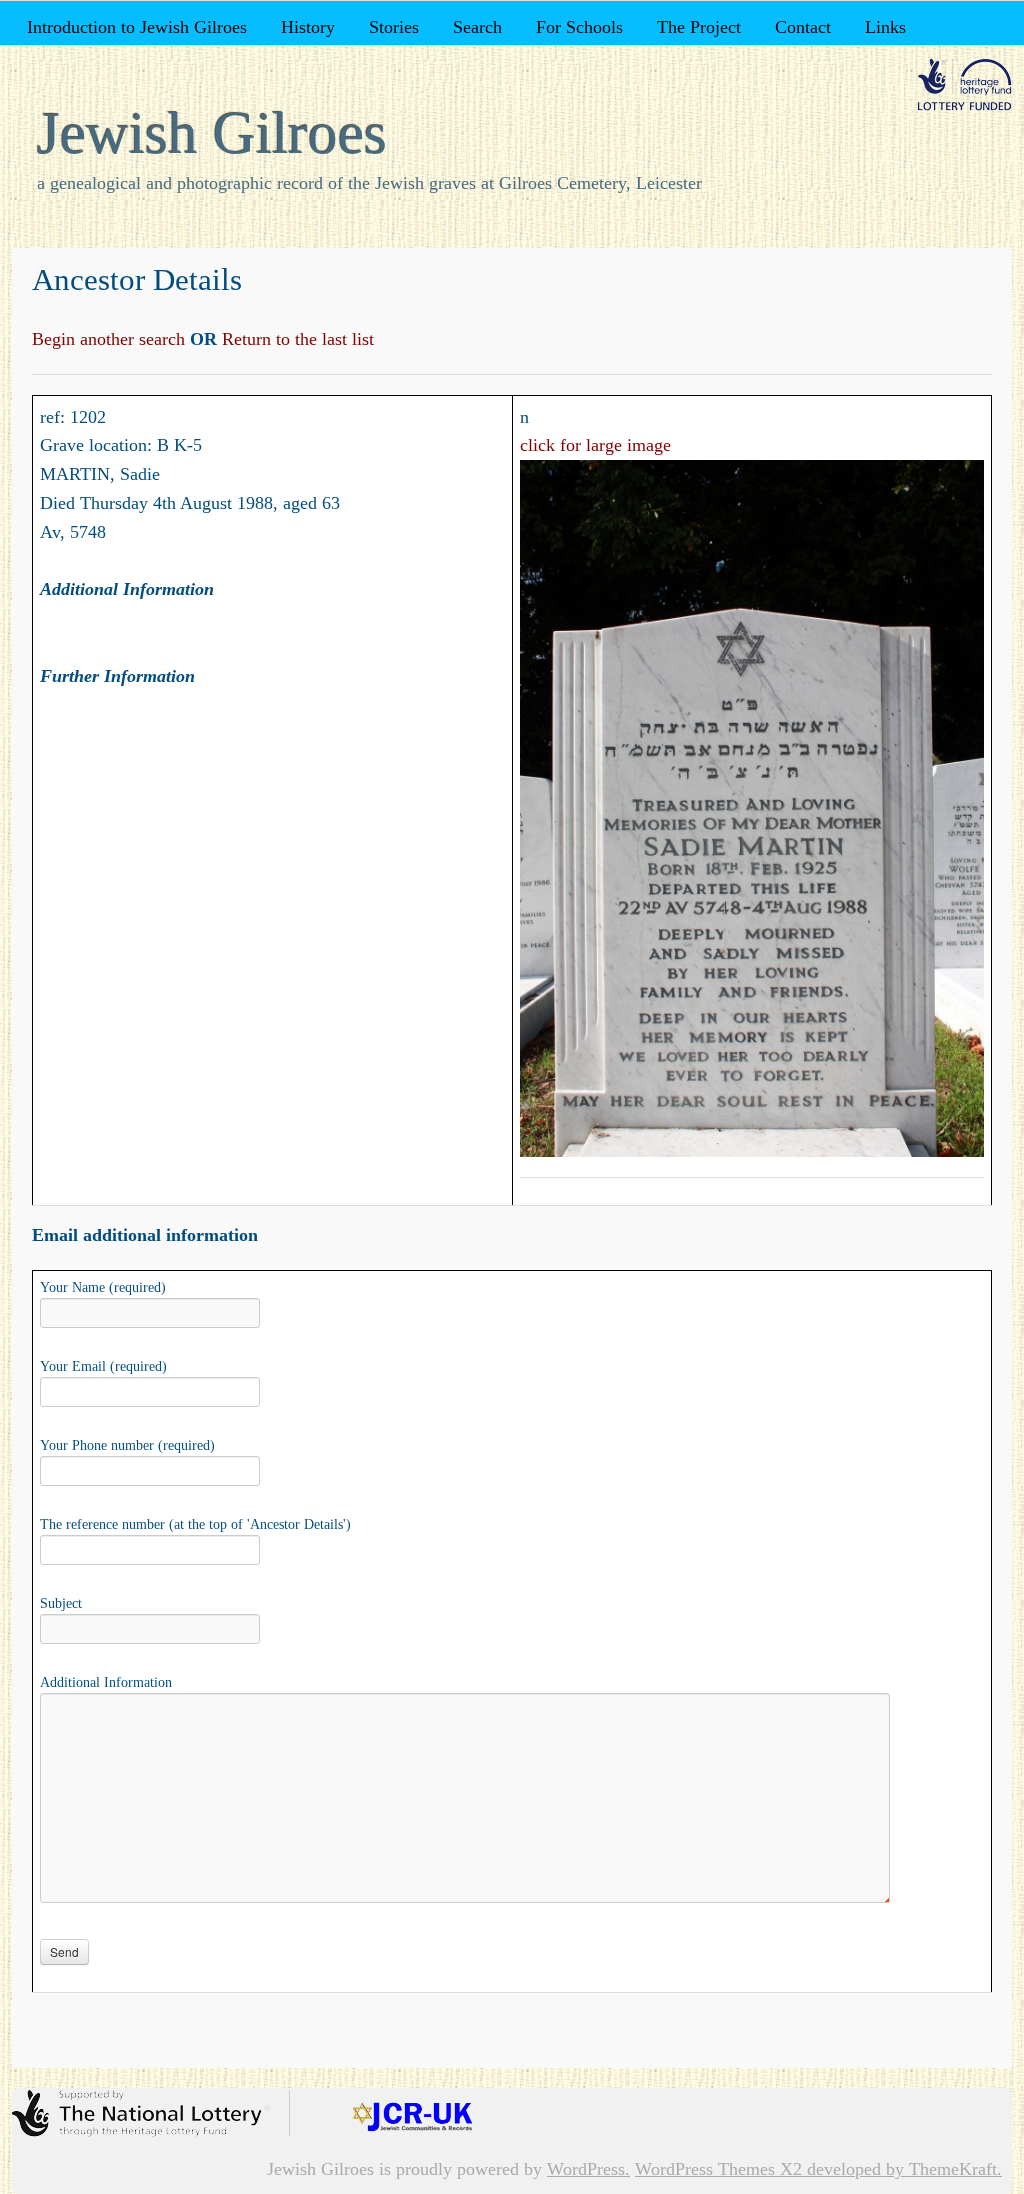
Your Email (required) (103, 1366)
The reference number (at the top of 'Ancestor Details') (195, 1524)
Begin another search (111, 339)
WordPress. (588, 2169)
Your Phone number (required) (127, 1445)
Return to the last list (295, 339)
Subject (61, 1603)
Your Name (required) (103, 1287)
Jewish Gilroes (212, 133)
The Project (699, 27)
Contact (803, 27)
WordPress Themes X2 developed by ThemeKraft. (818, 2169)
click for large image (595, 445)
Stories (394, 27)
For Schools (579, 27)
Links (885, 27)
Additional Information (106, 1682)
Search (477, 27)
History (308, 27)
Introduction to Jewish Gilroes (137, 27)
